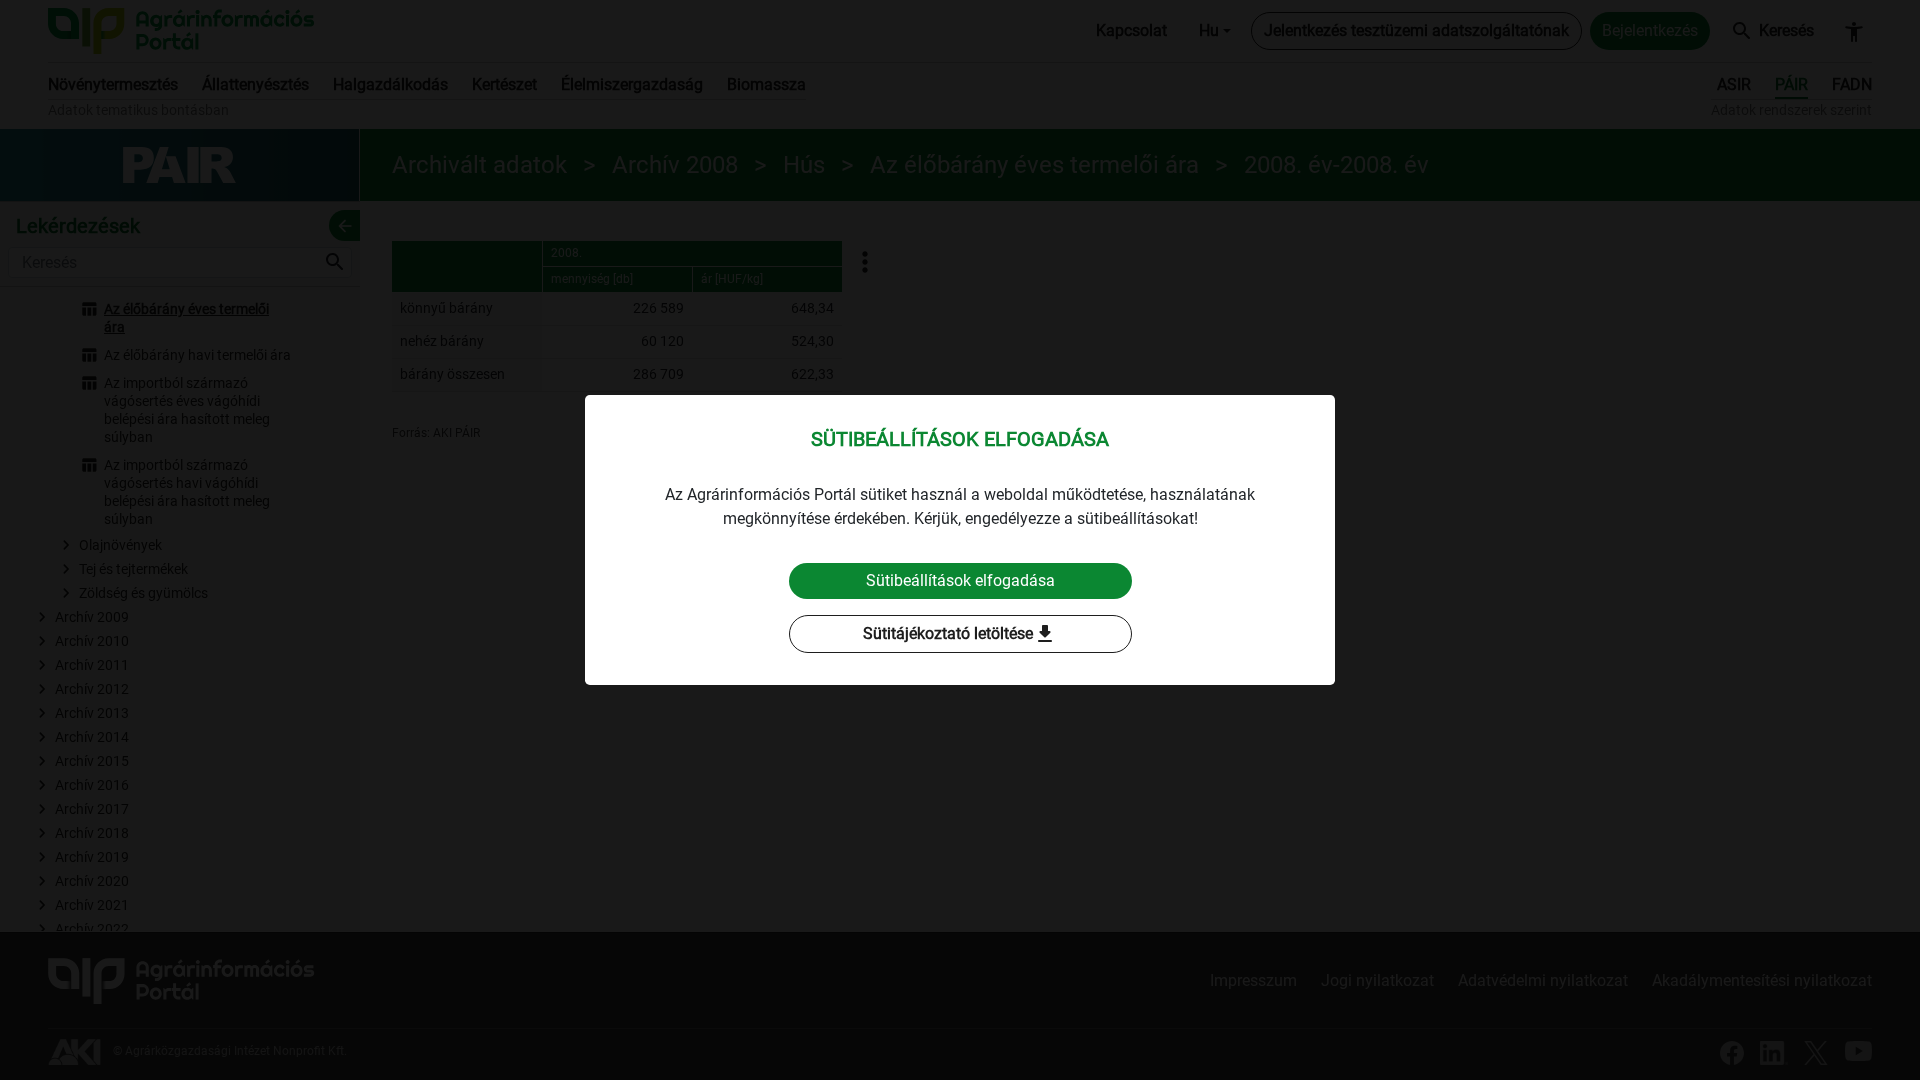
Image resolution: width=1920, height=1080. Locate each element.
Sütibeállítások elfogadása (960, 580)
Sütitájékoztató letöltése (960, 634)
